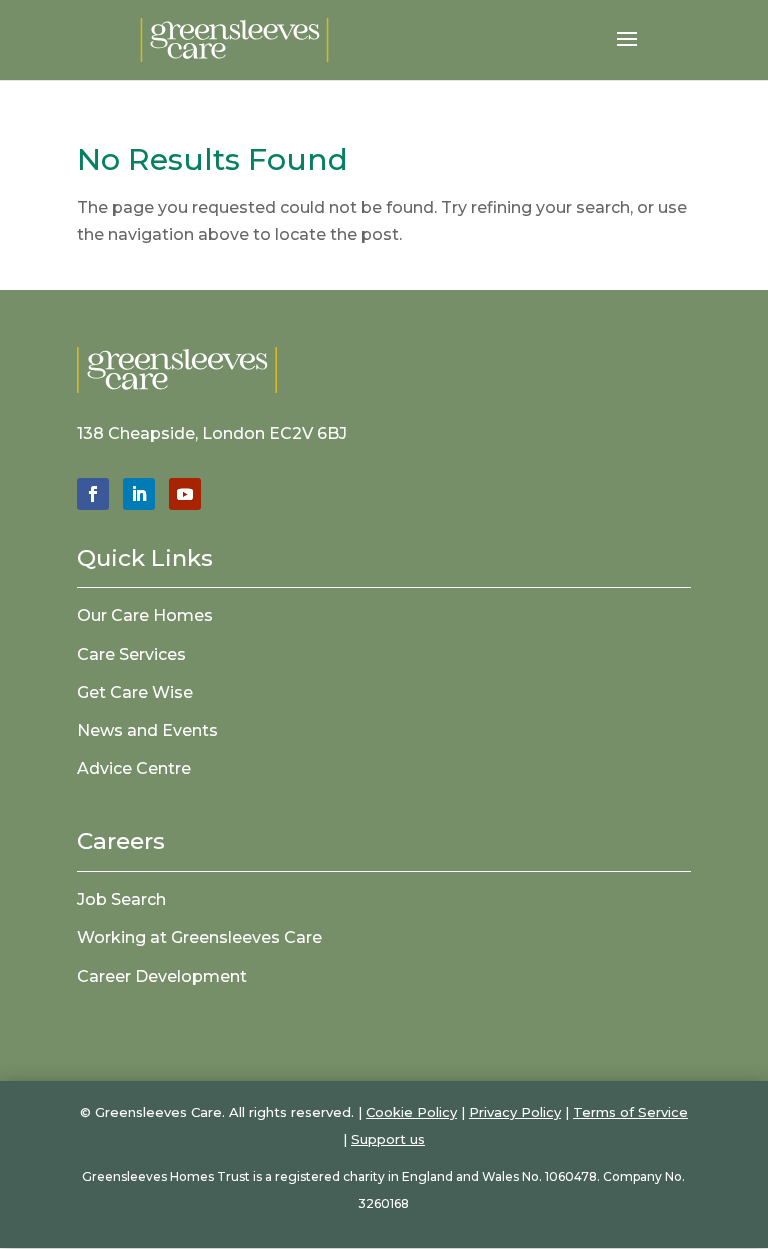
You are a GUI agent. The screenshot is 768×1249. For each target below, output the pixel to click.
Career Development (162, 976)
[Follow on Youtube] (185, 494)
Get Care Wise (135, 692)
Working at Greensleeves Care (199, 937)
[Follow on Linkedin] (139, 494)
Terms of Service (630, 1112)
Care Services (131, 654)
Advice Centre (134, 768)
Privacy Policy (515, 1112)
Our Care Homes (145, 615)
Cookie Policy (411, 1112)
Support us (388, 1139)
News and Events (147, 730)
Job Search (121, 899)
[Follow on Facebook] (93, 494)
